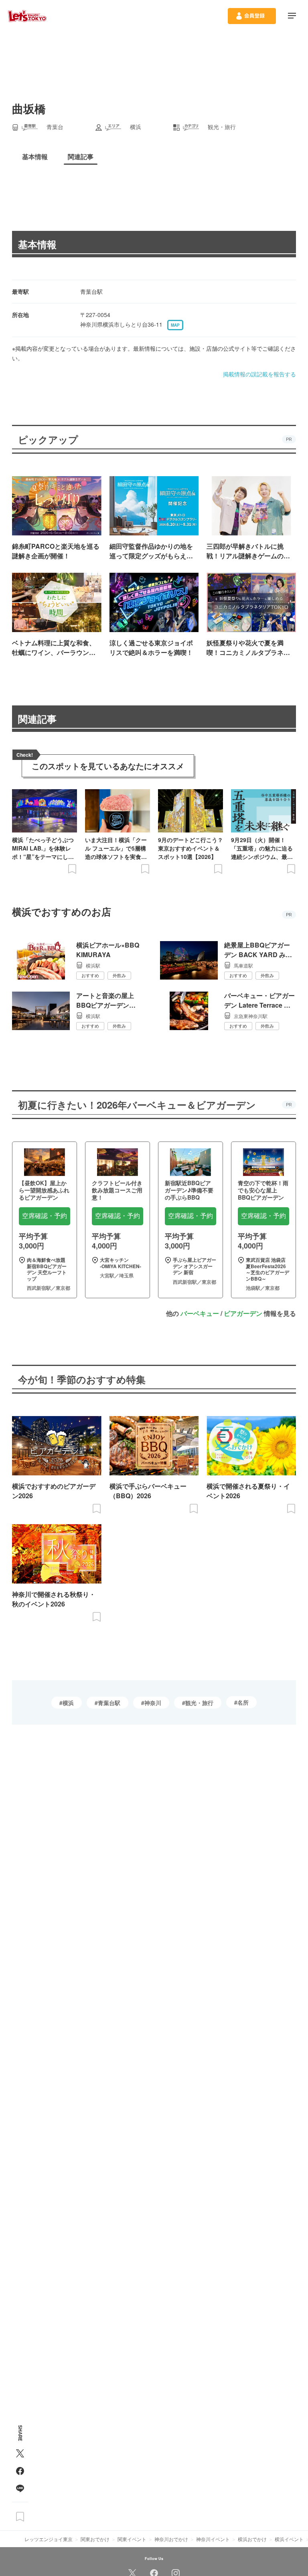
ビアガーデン (243, 1313)
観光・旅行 (199, 1703)
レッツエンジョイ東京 (49, 2539)
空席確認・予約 (45, 1216)
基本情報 (37, 244)
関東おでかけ (95, 2539)
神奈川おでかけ (171, 2539)
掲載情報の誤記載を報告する (259, 374)
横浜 (68, 1703)
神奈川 (153, 1703)
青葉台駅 (109, 1703)
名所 (243, 1702)
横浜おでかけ (252, 2539)
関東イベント (132, 2539)
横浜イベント (289, 2539)
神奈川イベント (213, 2539)
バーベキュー (200, 1313)
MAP (175, 325)
